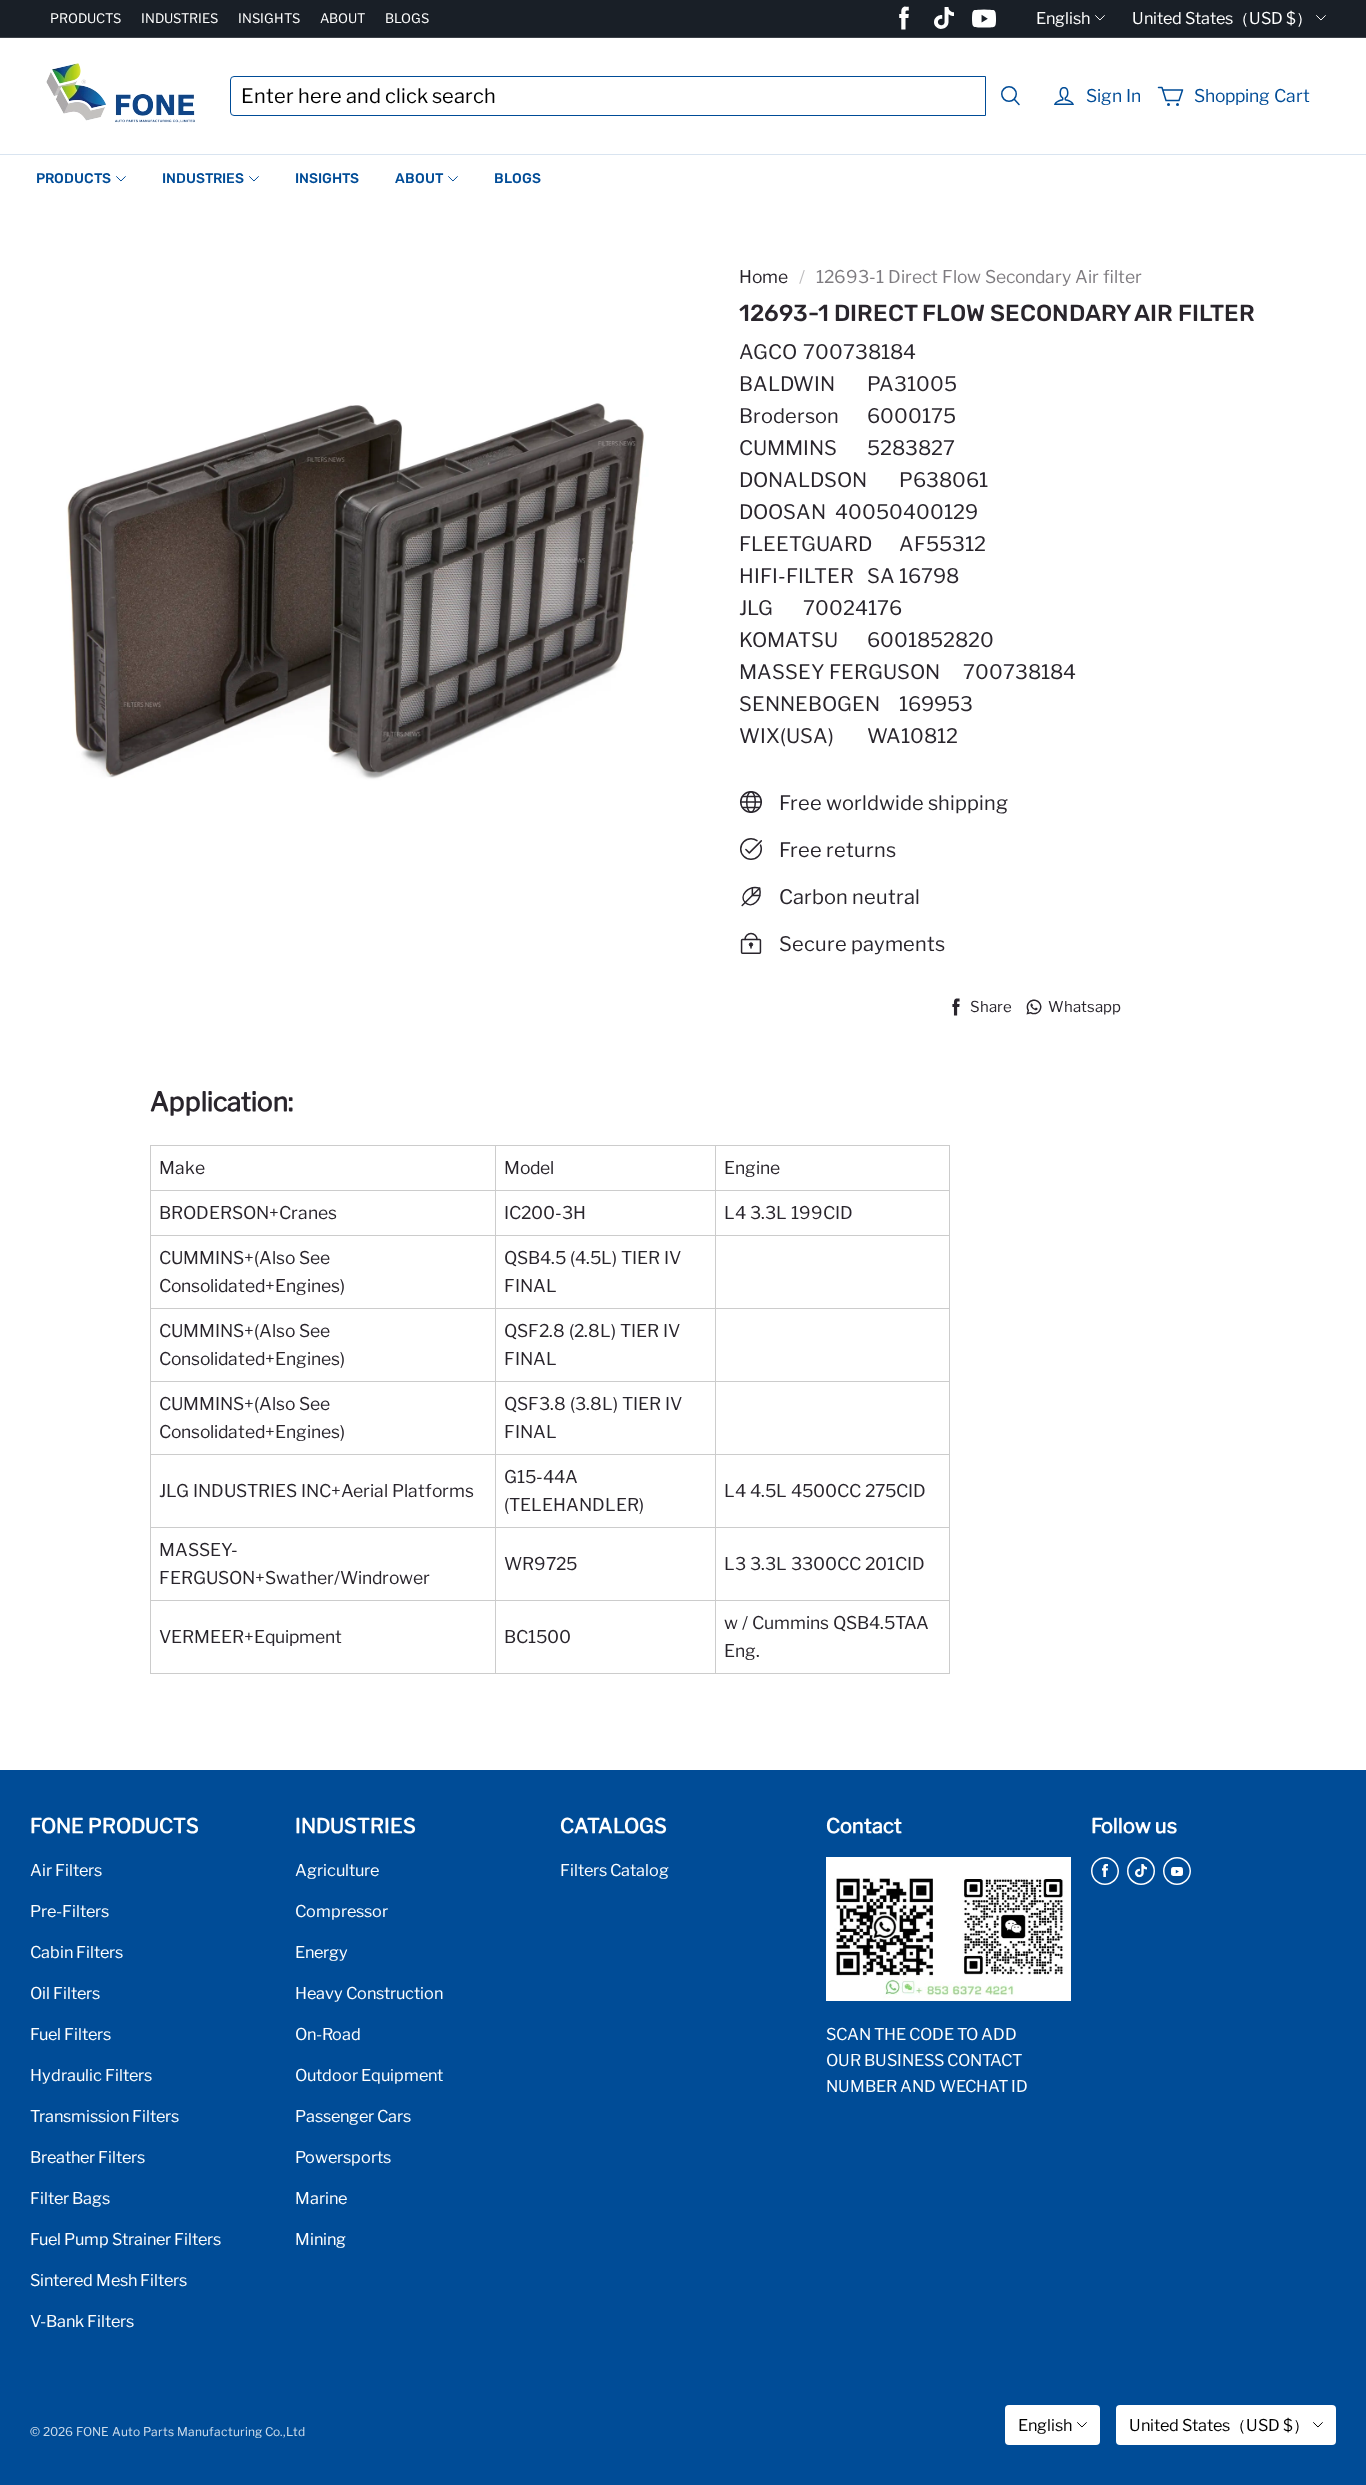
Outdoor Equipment (369, 2075)
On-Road (328, 2034)
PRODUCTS (85, 18)
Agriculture (337, 1870)
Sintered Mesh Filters (108, 2280)
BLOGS (407, 18)
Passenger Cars (353, 2116)
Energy (321, 1952)
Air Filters (66, 1870)
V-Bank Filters (82, 2321)
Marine (321, 2198)
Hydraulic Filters (91, 2075)
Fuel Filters (70, 2034)
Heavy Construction (369, 1993)
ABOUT (342, 18)
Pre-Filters (69, 1911)
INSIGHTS (269, 18)
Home (763, 276)
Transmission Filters (104, 2116)
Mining (320, 2239)
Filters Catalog (614, 1870)
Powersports (343, 2157)
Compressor (341, 1911)
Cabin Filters (76, 1952)
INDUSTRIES (179, 18)
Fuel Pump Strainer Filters (125, 2239)
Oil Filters (65, 1993)
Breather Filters (87, 2157)
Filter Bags (70, 2198)
